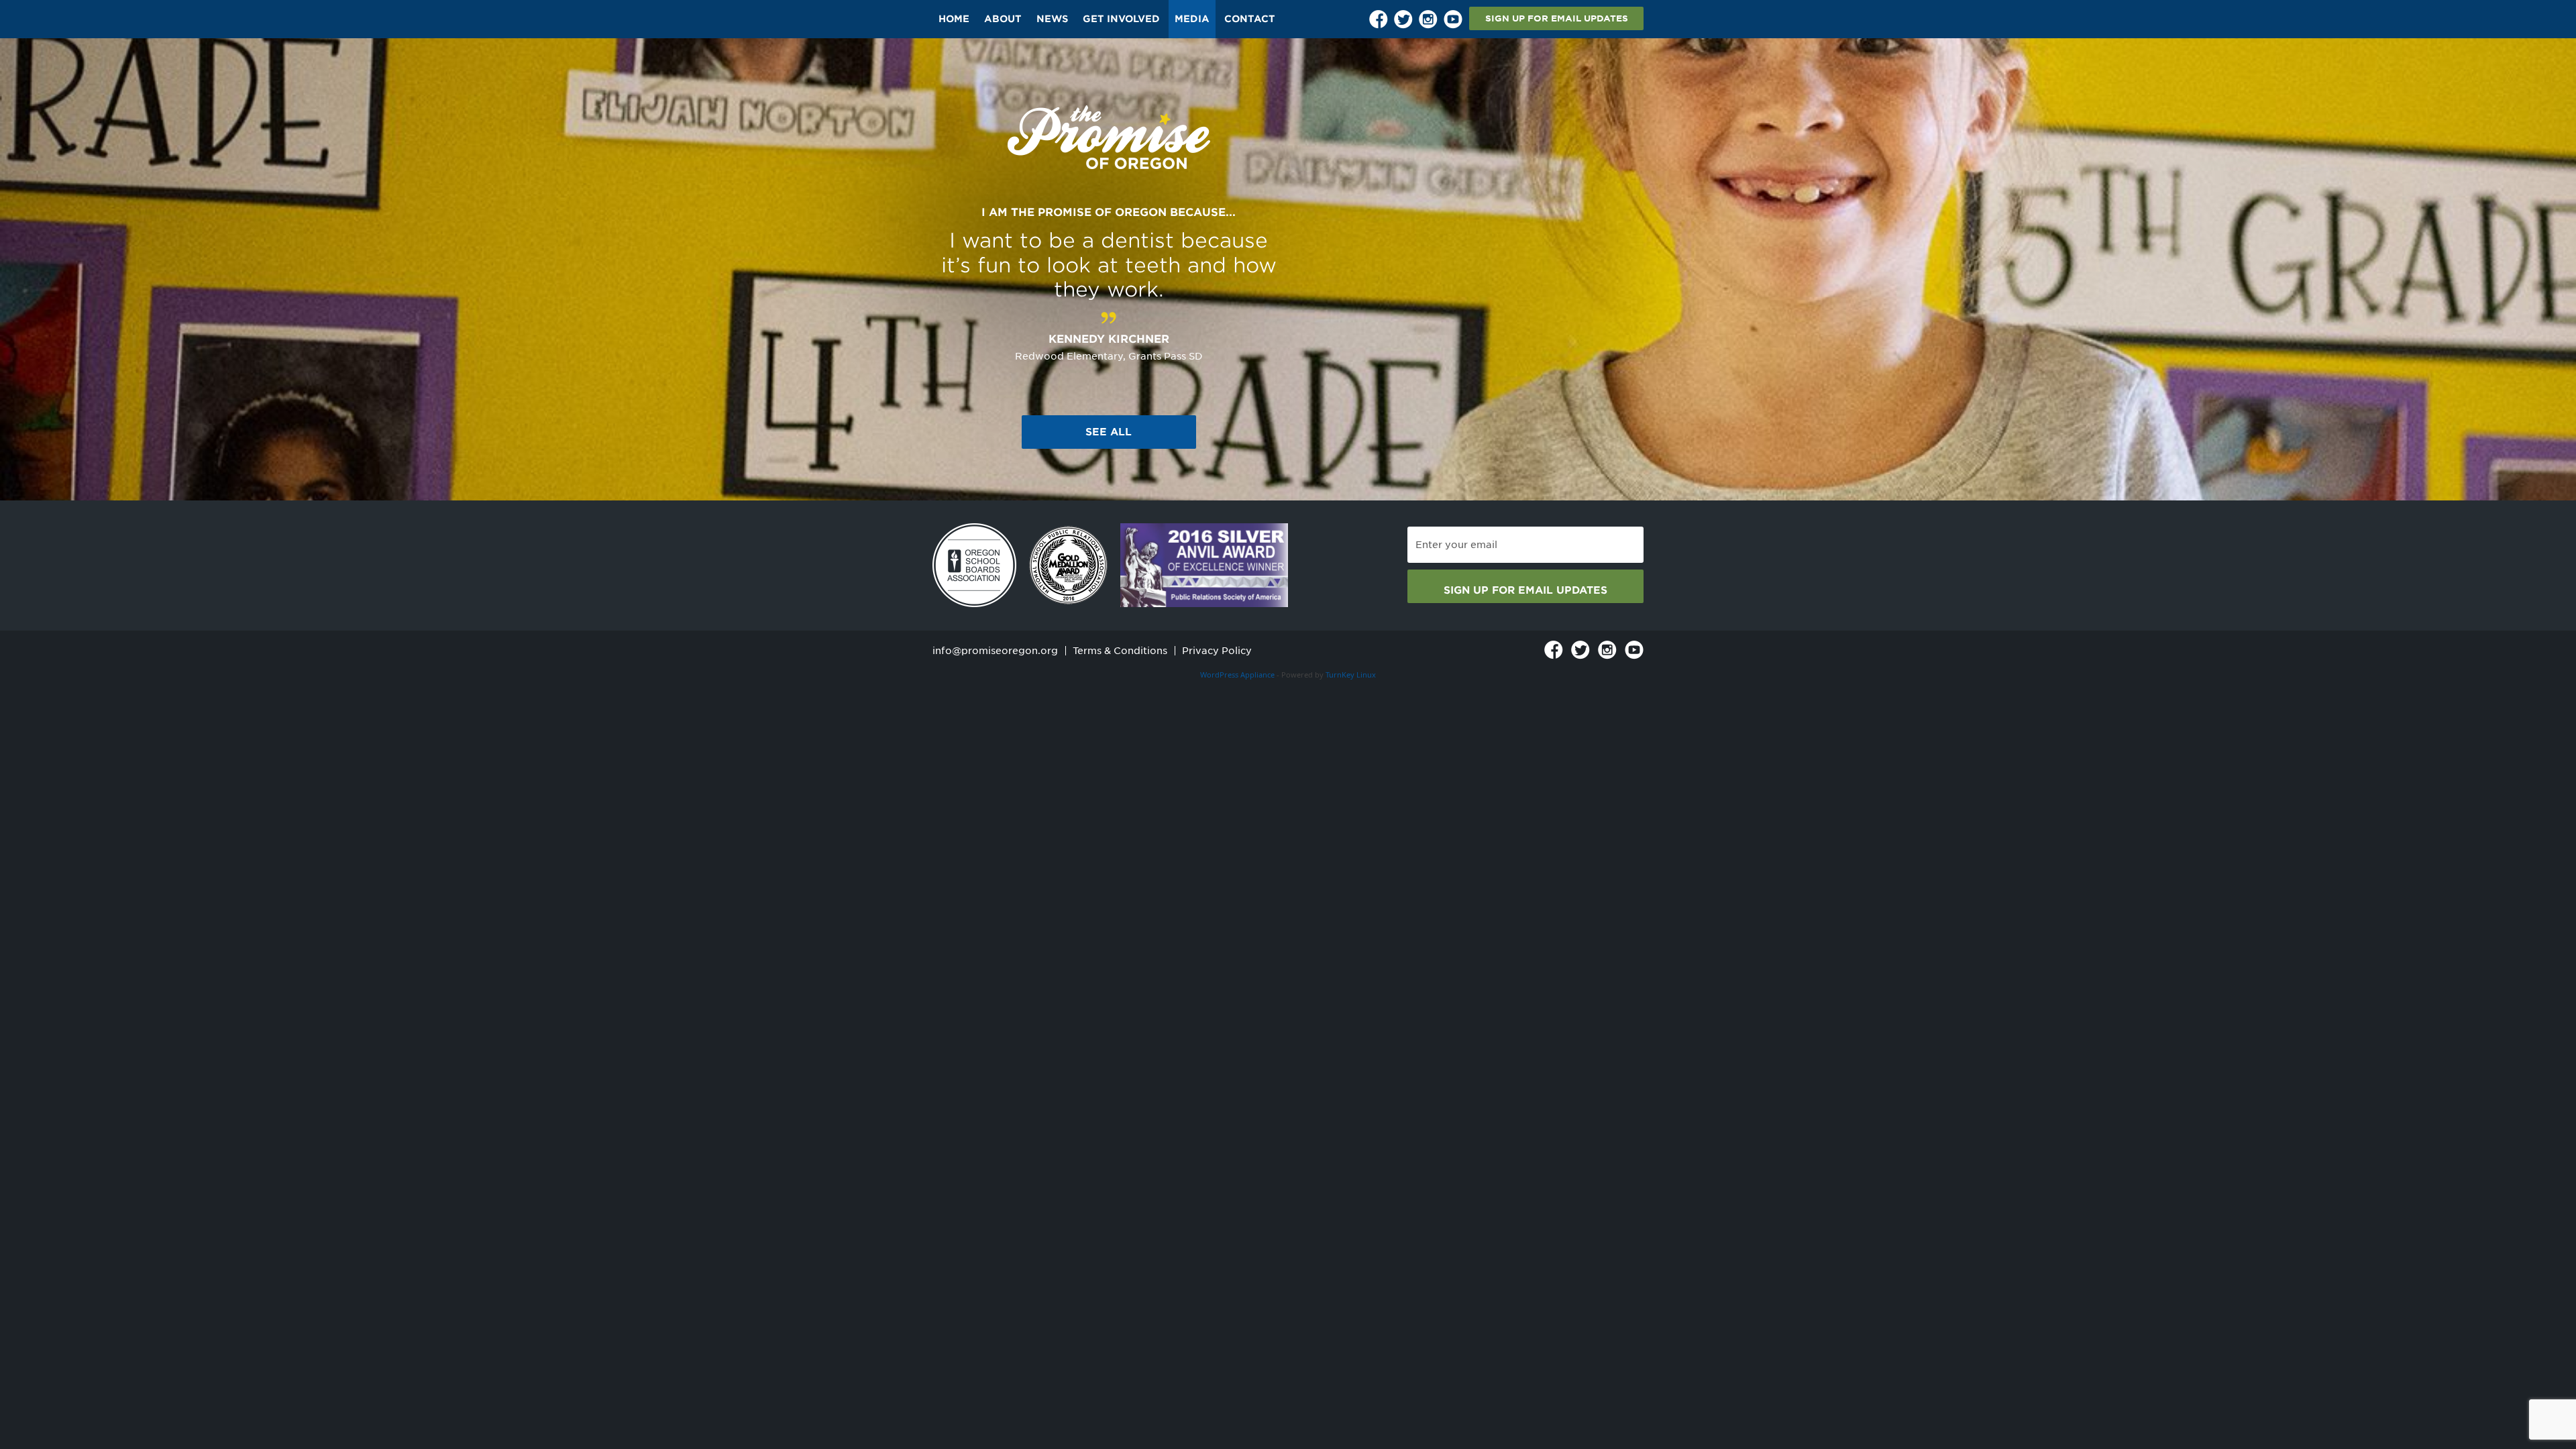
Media (1192, 19)
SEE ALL (1109, 432)
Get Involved (1121, 19)
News (1052, 19)
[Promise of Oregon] (1109, 138)
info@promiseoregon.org (995, 651)
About (1003, 19)
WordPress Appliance (1237, 675)
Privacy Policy (1217, 651)
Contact (1250, 19)
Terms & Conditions (1120, 651)
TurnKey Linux (1351, 675)
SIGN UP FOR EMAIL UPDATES (1557, 18)
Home (954, 19)
